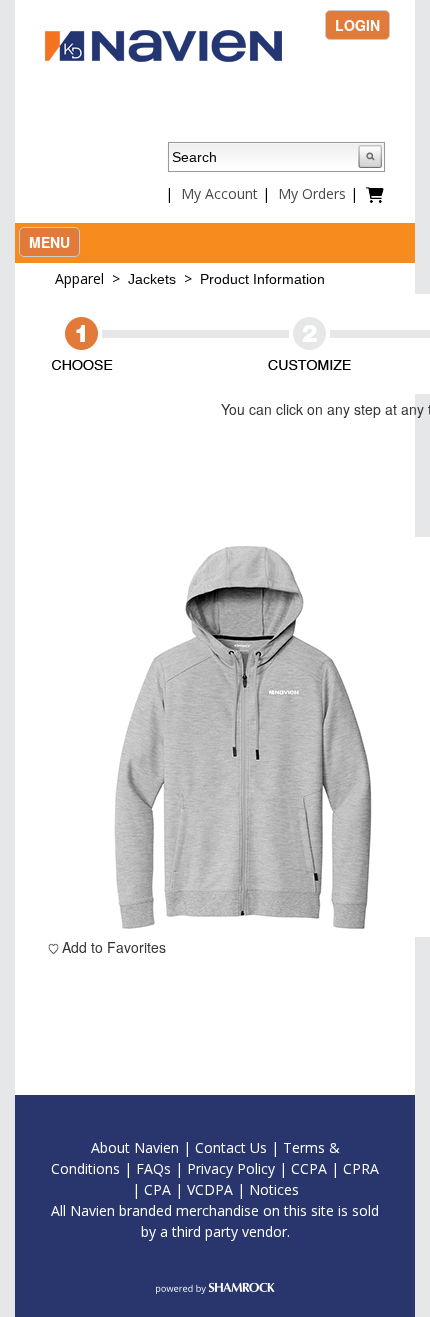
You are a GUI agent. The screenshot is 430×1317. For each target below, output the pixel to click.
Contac (218, 1147)
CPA (157, 1189)
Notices (274, 1189)
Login (357, 25)
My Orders (312, 193)
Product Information (262, 279)
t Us (254, 1147)
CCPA (309, 1168)
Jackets (152, 279)
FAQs (153, 1168)
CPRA (361, 1168)
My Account (219, 193)
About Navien (135, 1147)
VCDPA (210, 1189)
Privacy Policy (231, 1168)
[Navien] (163, 44)
